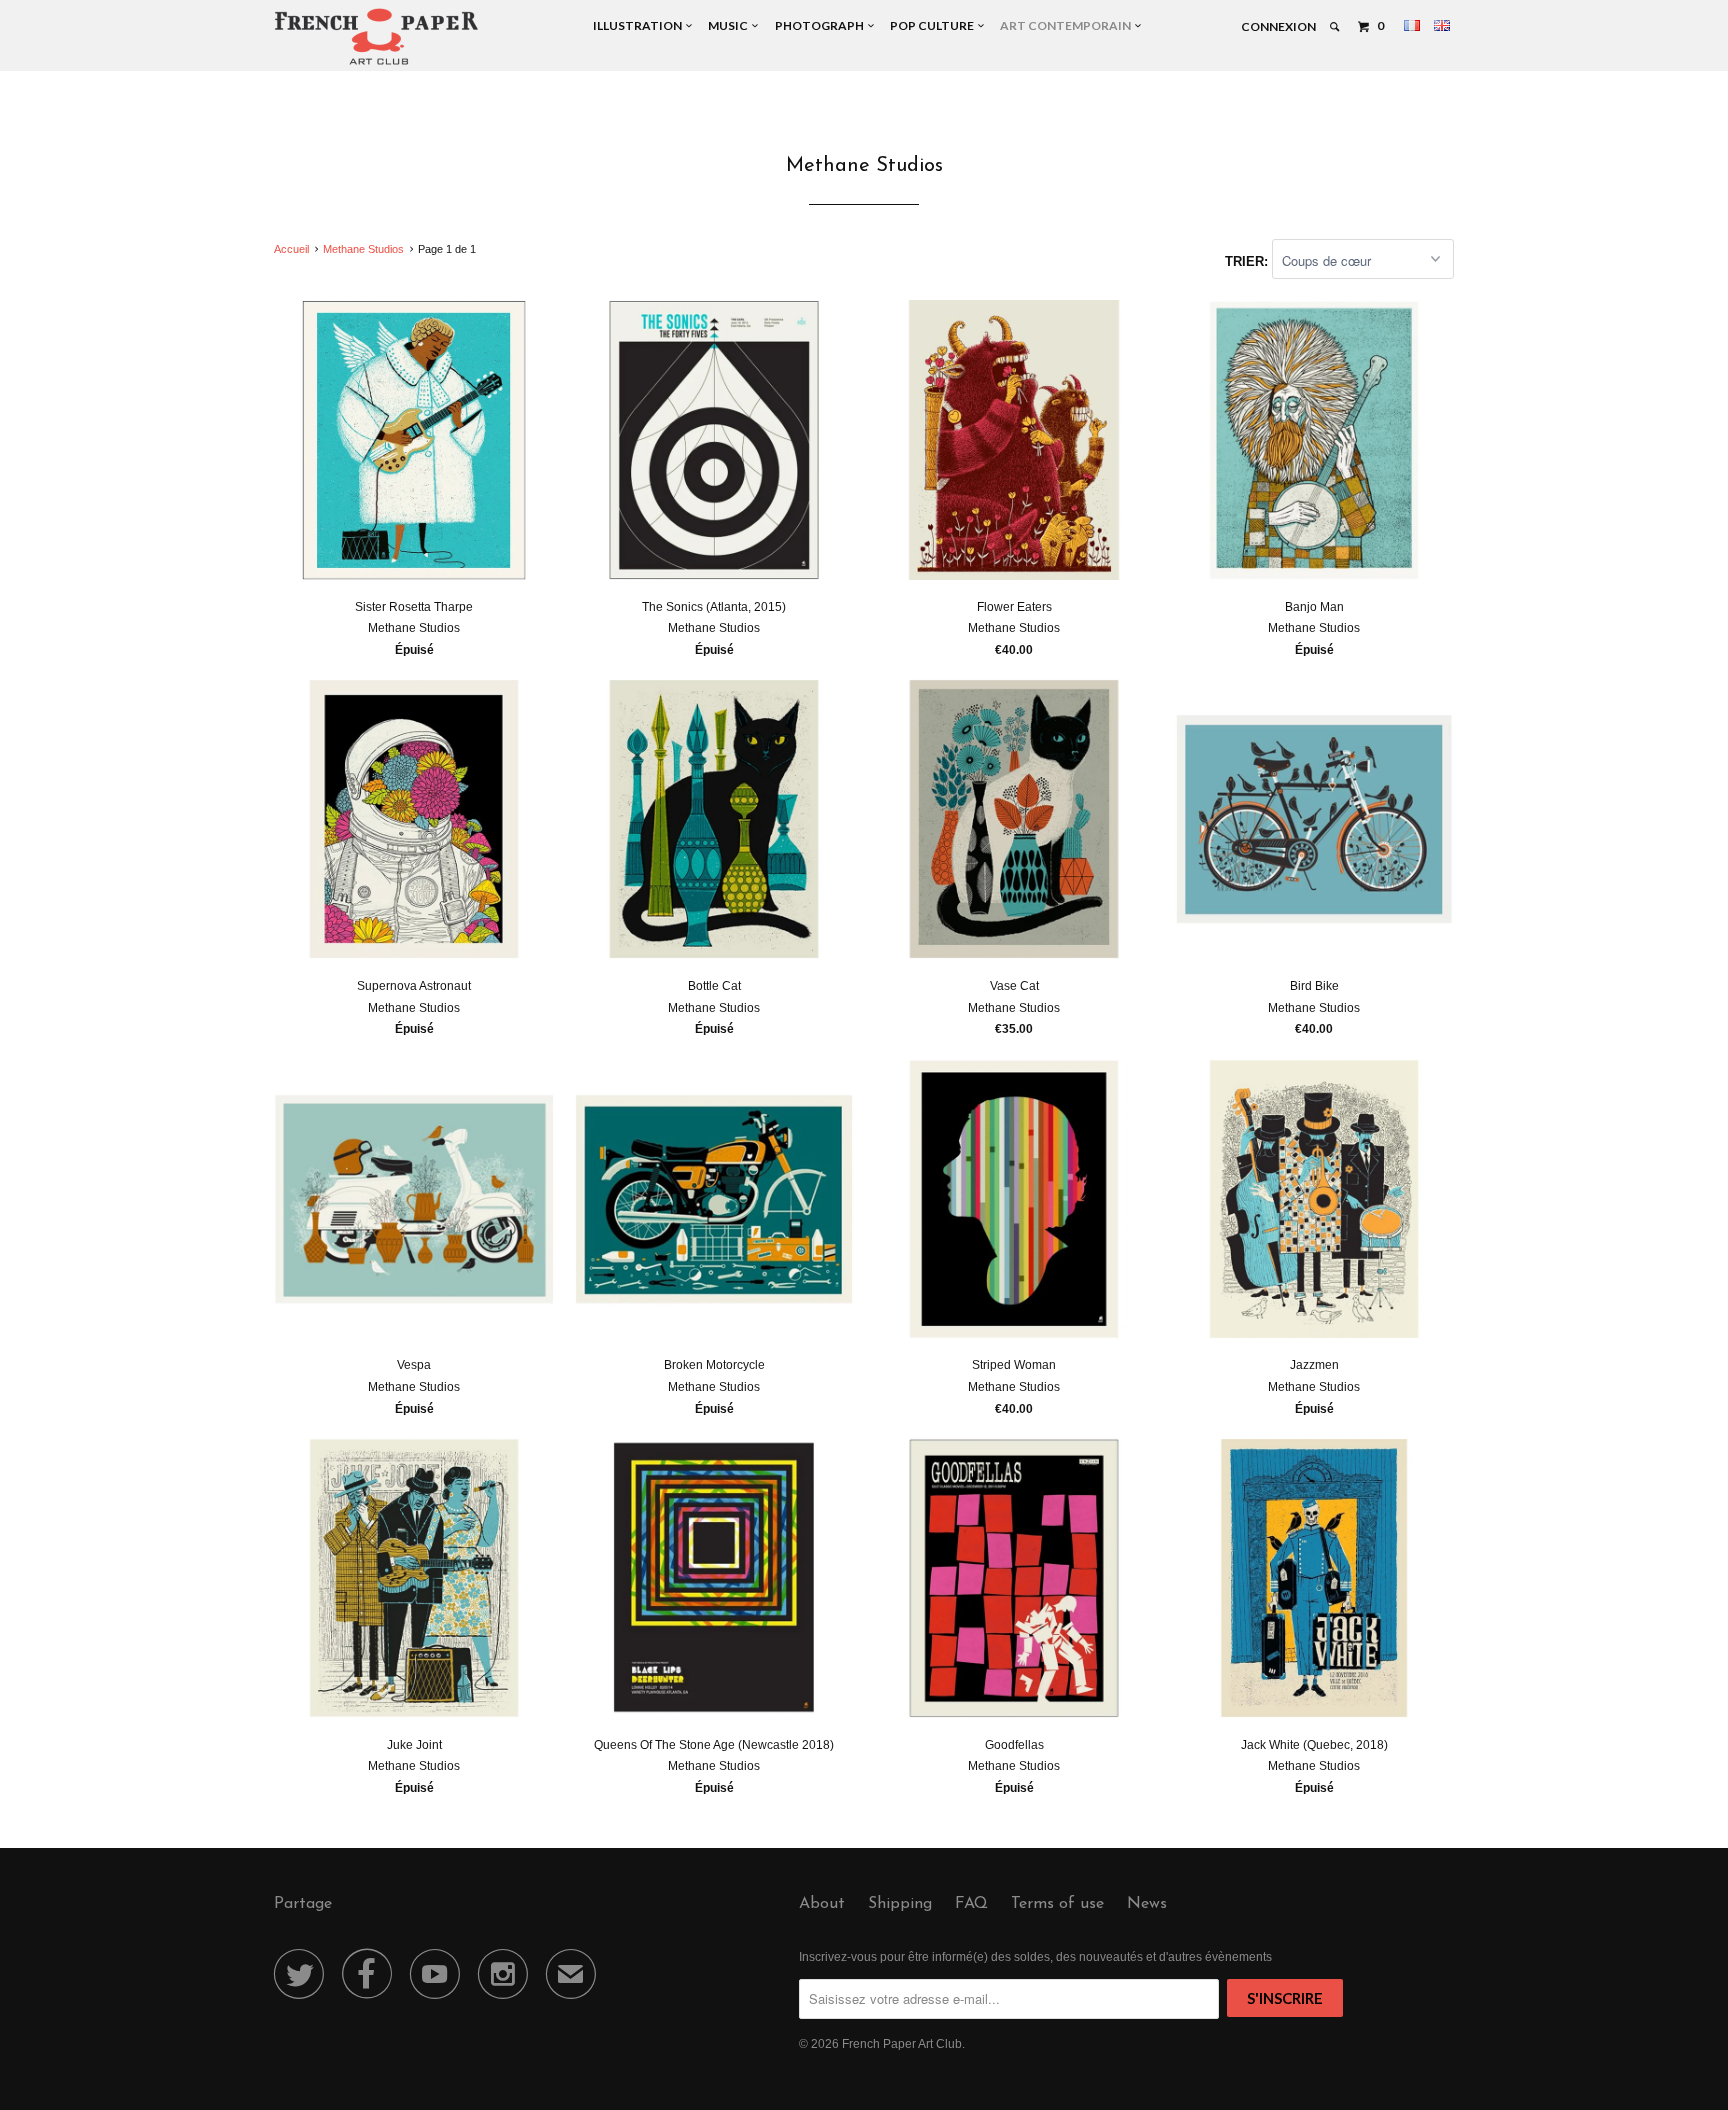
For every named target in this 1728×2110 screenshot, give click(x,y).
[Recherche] (1335, 27)
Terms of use (1057, 1904)
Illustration (639, 25)
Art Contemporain (1067, 25)
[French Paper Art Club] (376, 35)
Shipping (900, 1904)
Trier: (1248, 261)
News (1147, 1904)
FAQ (971, 1904)
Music (730, 25)
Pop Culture (934, 25)
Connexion (1278, 26)
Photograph (821, 25)
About (822, 1904)
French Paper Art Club (902, 2044)
